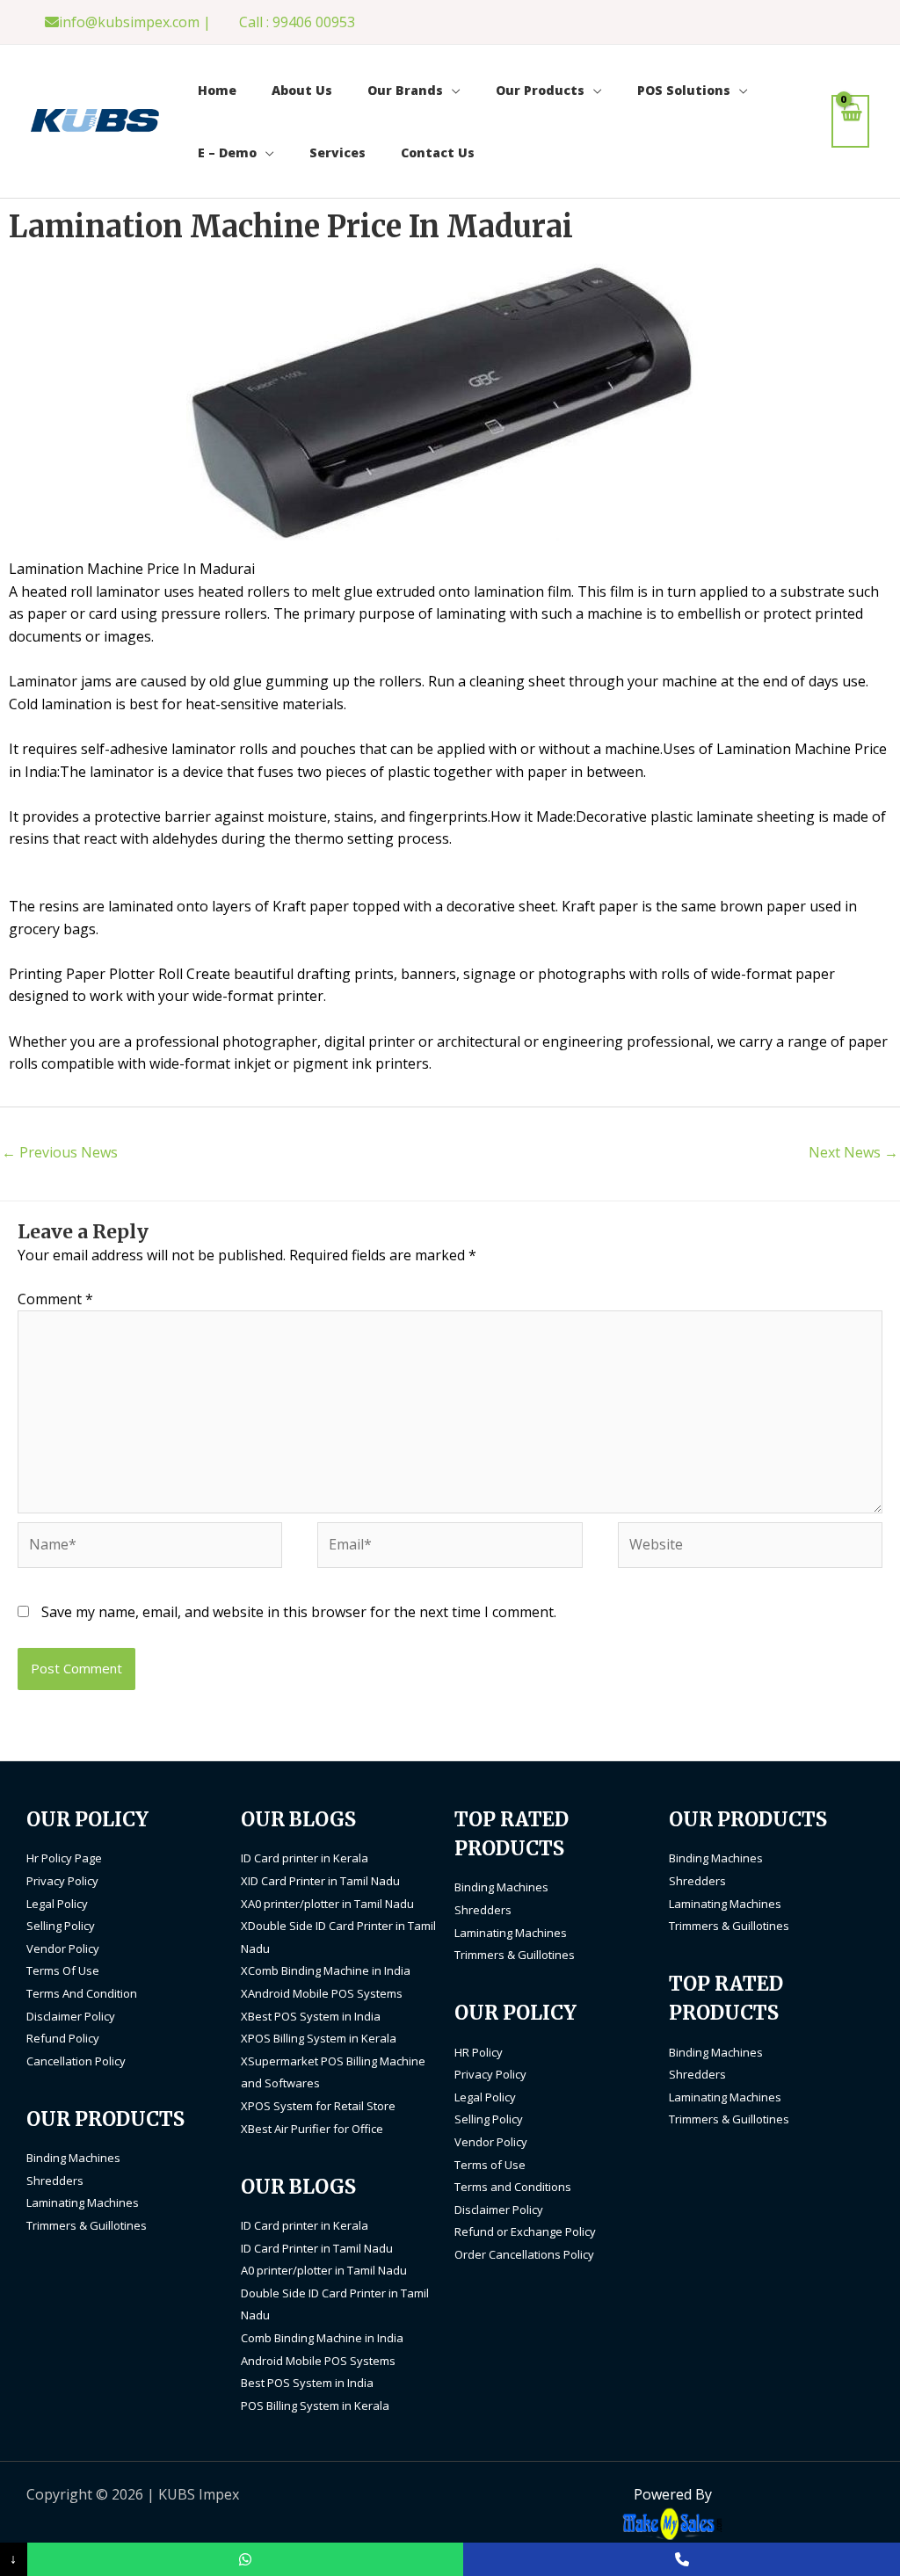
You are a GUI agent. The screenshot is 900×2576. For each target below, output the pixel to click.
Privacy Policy (62, 1881)
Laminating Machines (83, 2202)
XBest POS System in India (311, 2016)
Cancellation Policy (76, 2061)
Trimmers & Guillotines (87, 2225)
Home (217, 90)
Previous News (60, 1152)
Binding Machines (73, 2158)
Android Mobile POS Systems (318, 2361)
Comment (55, 1299)
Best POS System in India (307, 2383)
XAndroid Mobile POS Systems (322, 1993)
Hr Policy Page (64, 1858)
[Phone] (682, 2559)
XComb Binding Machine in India (326, 1970)
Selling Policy (61, 1926)
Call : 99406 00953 (297, 22)
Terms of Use (490, 2165)
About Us (302, 90)
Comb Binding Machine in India (322, 2338)
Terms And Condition (82, 1993)
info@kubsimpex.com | (135, 22)
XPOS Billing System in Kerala (319, 2038)
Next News (853, 1152)
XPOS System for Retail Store (318, 2106)
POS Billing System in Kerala (315, 2405)
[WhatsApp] (246, 2559)
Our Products (540, 90)
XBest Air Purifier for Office (312, 2129)
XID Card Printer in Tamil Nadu (320, 1881)
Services (337, 152)
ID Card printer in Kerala (305, 1858)
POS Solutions (684, 90)
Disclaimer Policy (71, 2016)
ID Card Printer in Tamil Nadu (317, 2248)
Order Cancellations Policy (524, 2254)
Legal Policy (57, 1904)
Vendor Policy (63, 1948)
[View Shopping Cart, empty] (850, 121)
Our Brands (405, 90)
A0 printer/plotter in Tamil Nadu (324, 2270)
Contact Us (438, 152)
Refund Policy (63, 2038)
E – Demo (227, 152)
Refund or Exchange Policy (525, 2231)
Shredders (55, 2181)
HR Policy (479, 2052)
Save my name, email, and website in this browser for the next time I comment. (299, 1612)
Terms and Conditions (513, 2187)
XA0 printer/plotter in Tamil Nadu (327, 1904)
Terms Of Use (63, 1970)
